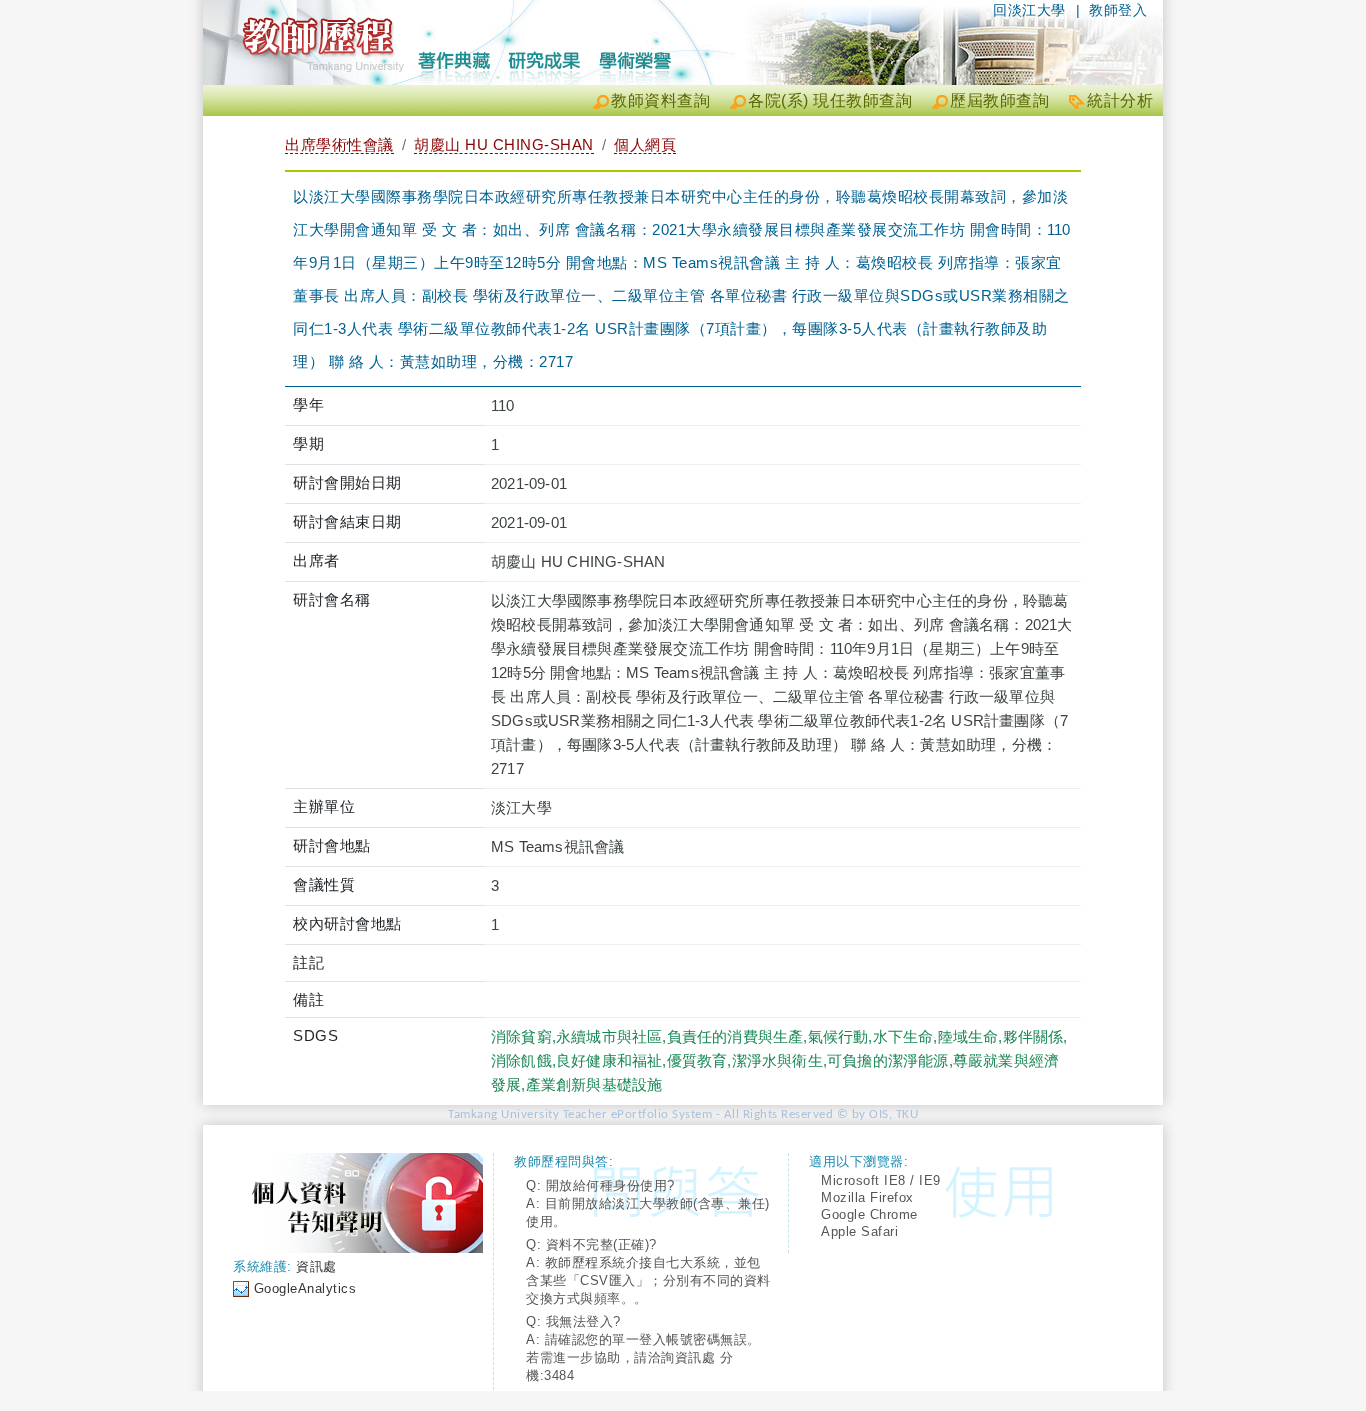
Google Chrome (869, 1214)
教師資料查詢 (660, 100)
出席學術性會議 (339, 144)
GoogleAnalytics (305, 1288)
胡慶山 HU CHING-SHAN (504, 144)
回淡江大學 (1029, 10)
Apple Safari (859, 1231)
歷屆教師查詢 (999, 100)
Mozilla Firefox (867, 1197)
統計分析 (1120, 100)
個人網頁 (645, 144)
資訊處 (316, 1266)
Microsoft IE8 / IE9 (881, 1180)
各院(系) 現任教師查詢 (830, 100)
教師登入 (1118, 10)
